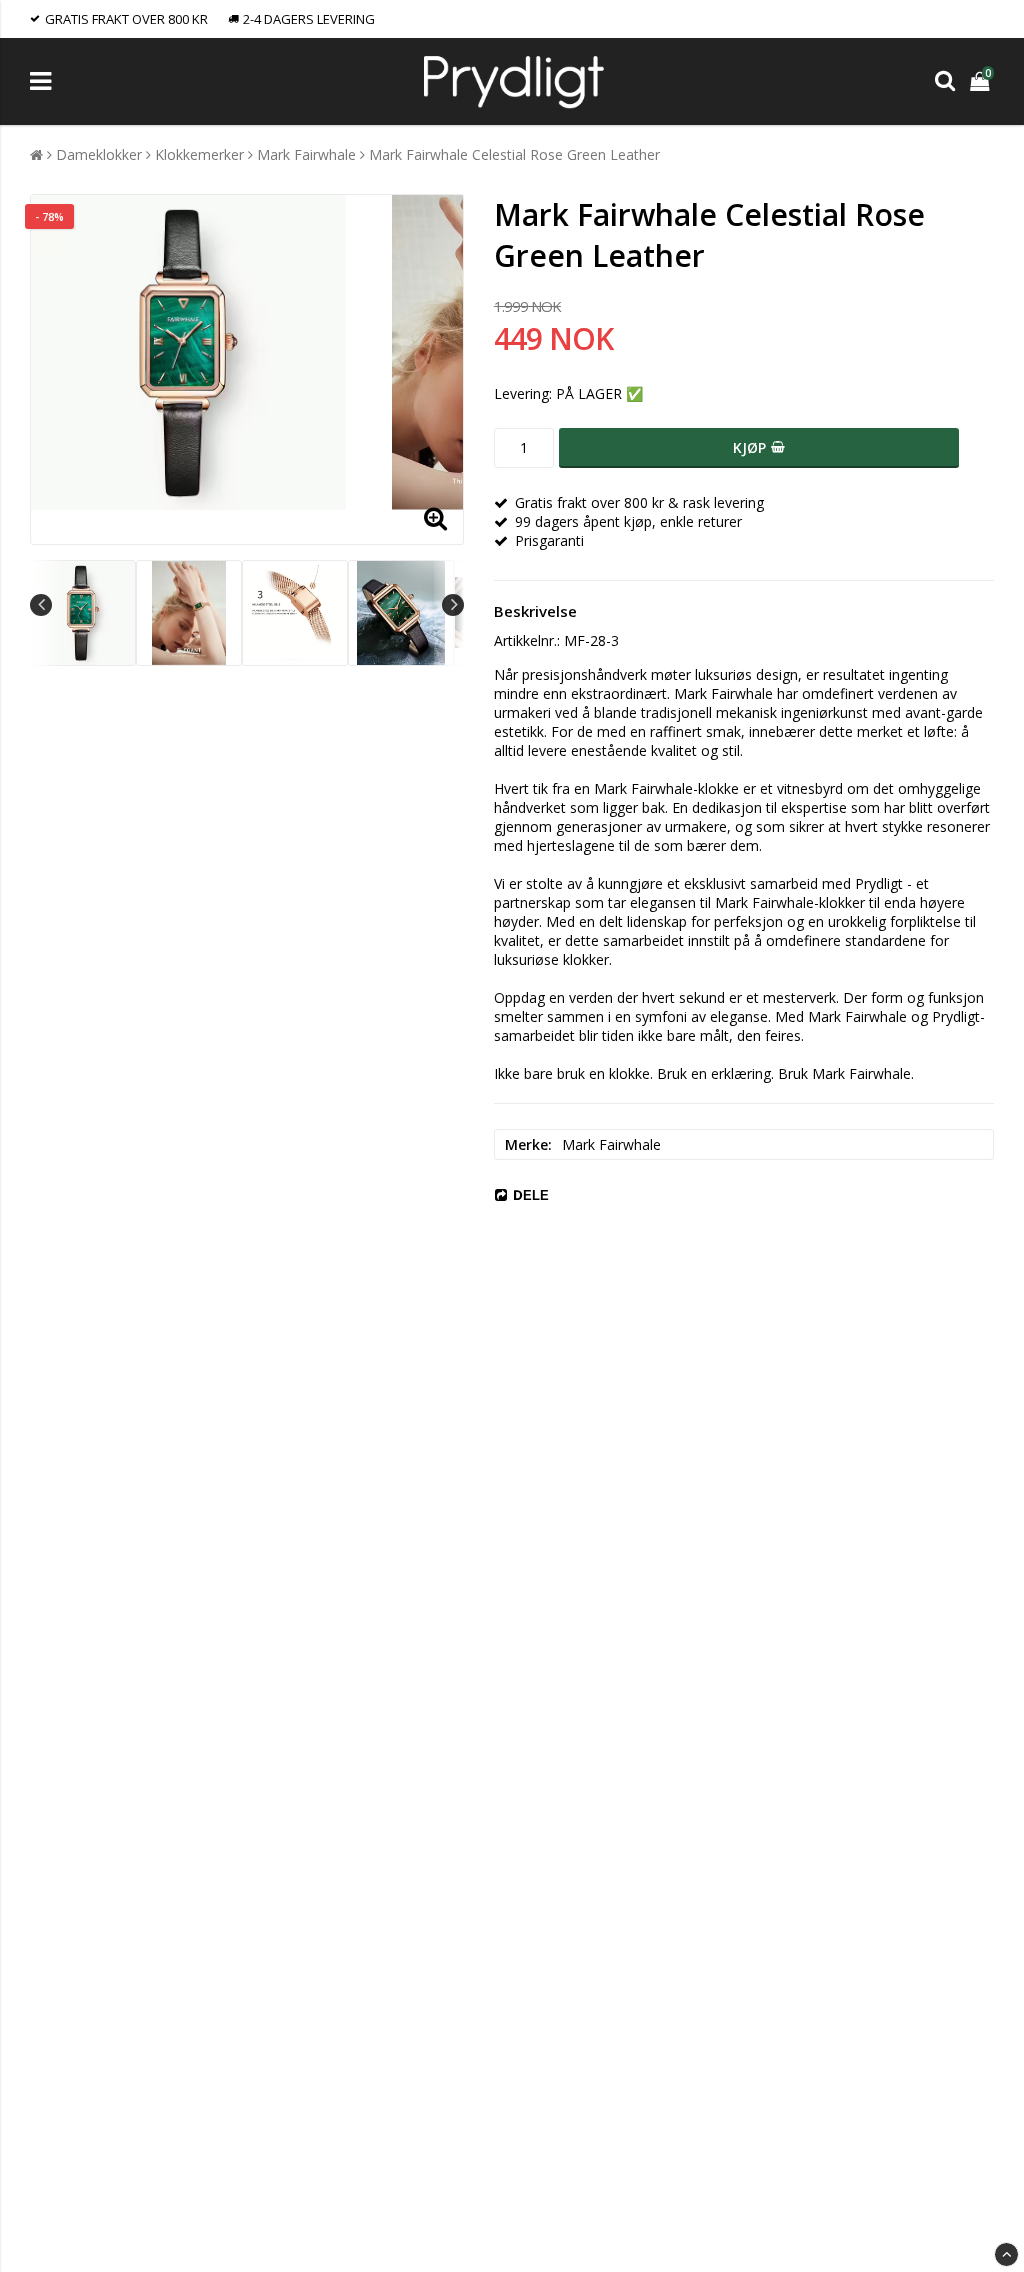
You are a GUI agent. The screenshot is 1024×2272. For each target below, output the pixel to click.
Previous (41, 605)
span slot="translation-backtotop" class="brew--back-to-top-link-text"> (1006, 2254)
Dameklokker (99, 154)
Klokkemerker (199, 154)
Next (453, 605)
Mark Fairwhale (306, 154)
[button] (982, 81)
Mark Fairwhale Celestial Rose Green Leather (514, 154)
